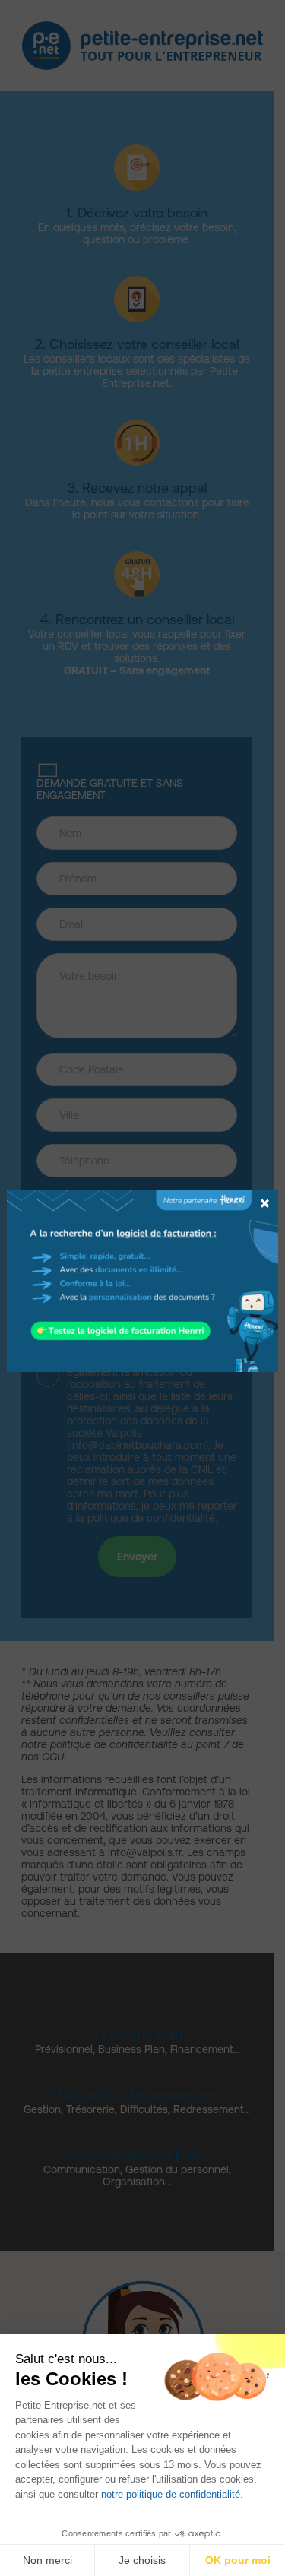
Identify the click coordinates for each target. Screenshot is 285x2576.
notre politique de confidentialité (171, 2494)
